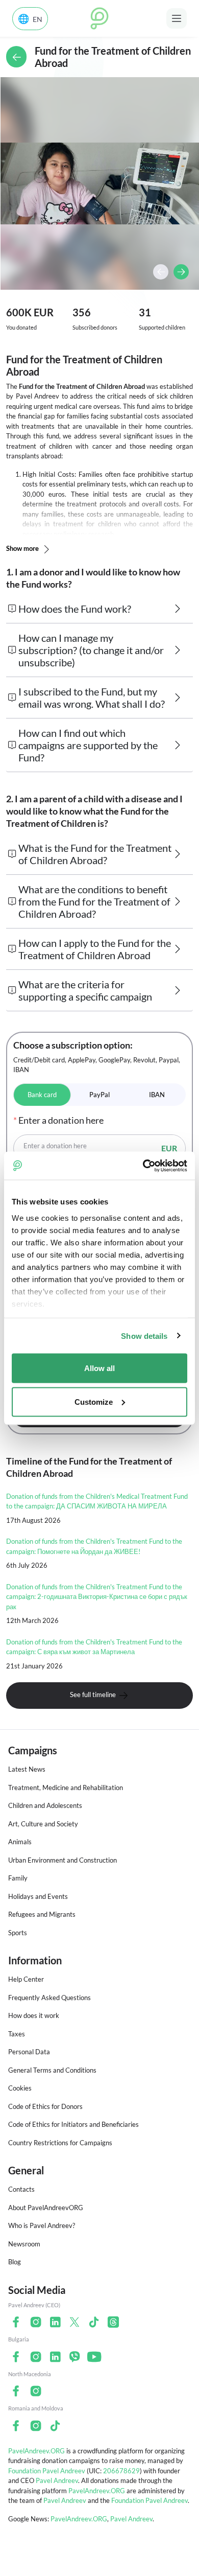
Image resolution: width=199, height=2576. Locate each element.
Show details (144, 1336)
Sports (18, 1933)
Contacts (21, 2189)
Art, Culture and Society (43, 1824)
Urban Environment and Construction (63, 1860)
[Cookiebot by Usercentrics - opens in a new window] (143, 1166)
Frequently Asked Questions (49, 1998)
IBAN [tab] (157, 1095)
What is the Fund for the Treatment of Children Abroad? (95, 854)
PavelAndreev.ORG (36, 2451)
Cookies (20, 2088)
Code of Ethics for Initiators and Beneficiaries (73, 2124)
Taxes (17, 2034)
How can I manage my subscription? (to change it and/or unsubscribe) (91, 650)
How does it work (34, 2015)
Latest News (27, 1769)
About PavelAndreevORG (46, 2208)
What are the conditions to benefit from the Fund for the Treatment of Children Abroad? (94, 901)
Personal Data (29, 2052)
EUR (169, 1148)
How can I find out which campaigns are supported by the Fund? (88, 745)
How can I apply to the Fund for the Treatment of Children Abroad (95, 949)
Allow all (99, 1368)
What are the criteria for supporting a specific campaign (85, 990)
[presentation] (161, 272)
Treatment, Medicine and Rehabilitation (66, 1788)
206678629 (121, 2471)
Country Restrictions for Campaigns (60, 2143)
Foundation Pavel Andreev (47, 2471)
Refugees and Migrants (42, 1914)
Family (18, 1878)
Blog (15, 2262)
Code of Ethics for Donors (45, 2106)
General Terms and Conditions (52, 2070)
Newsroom (24, 2244)
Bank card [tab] (42, 1095)
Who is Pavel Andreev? (42, 2225)
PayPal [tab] (99, 1095)
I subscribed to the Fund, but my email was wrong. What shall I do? (92, 698)
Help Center (26, 1979)
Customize (94, 1401)
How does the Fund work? (75, 609)
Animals (20, 1842)
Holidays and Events (38, 1896)
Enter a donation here (55, 1146)
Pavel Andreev (57, 2480)
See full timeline (94, 1695)
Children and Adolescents (45, 1805)
